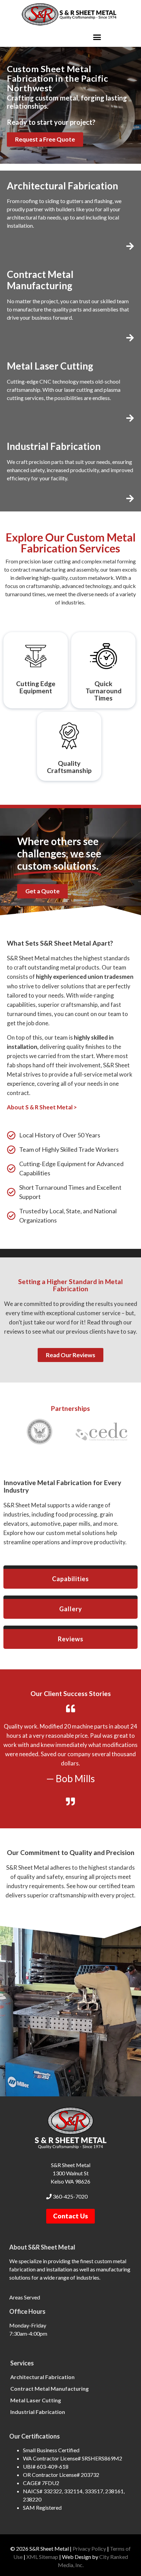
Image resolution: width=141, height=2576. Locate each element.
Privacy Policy (89, 2548)
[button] (97, 37)
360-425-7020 (70, 2196)
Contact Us (70, 2216)
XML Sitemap (42, 2557)
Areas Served (25, 2297)
